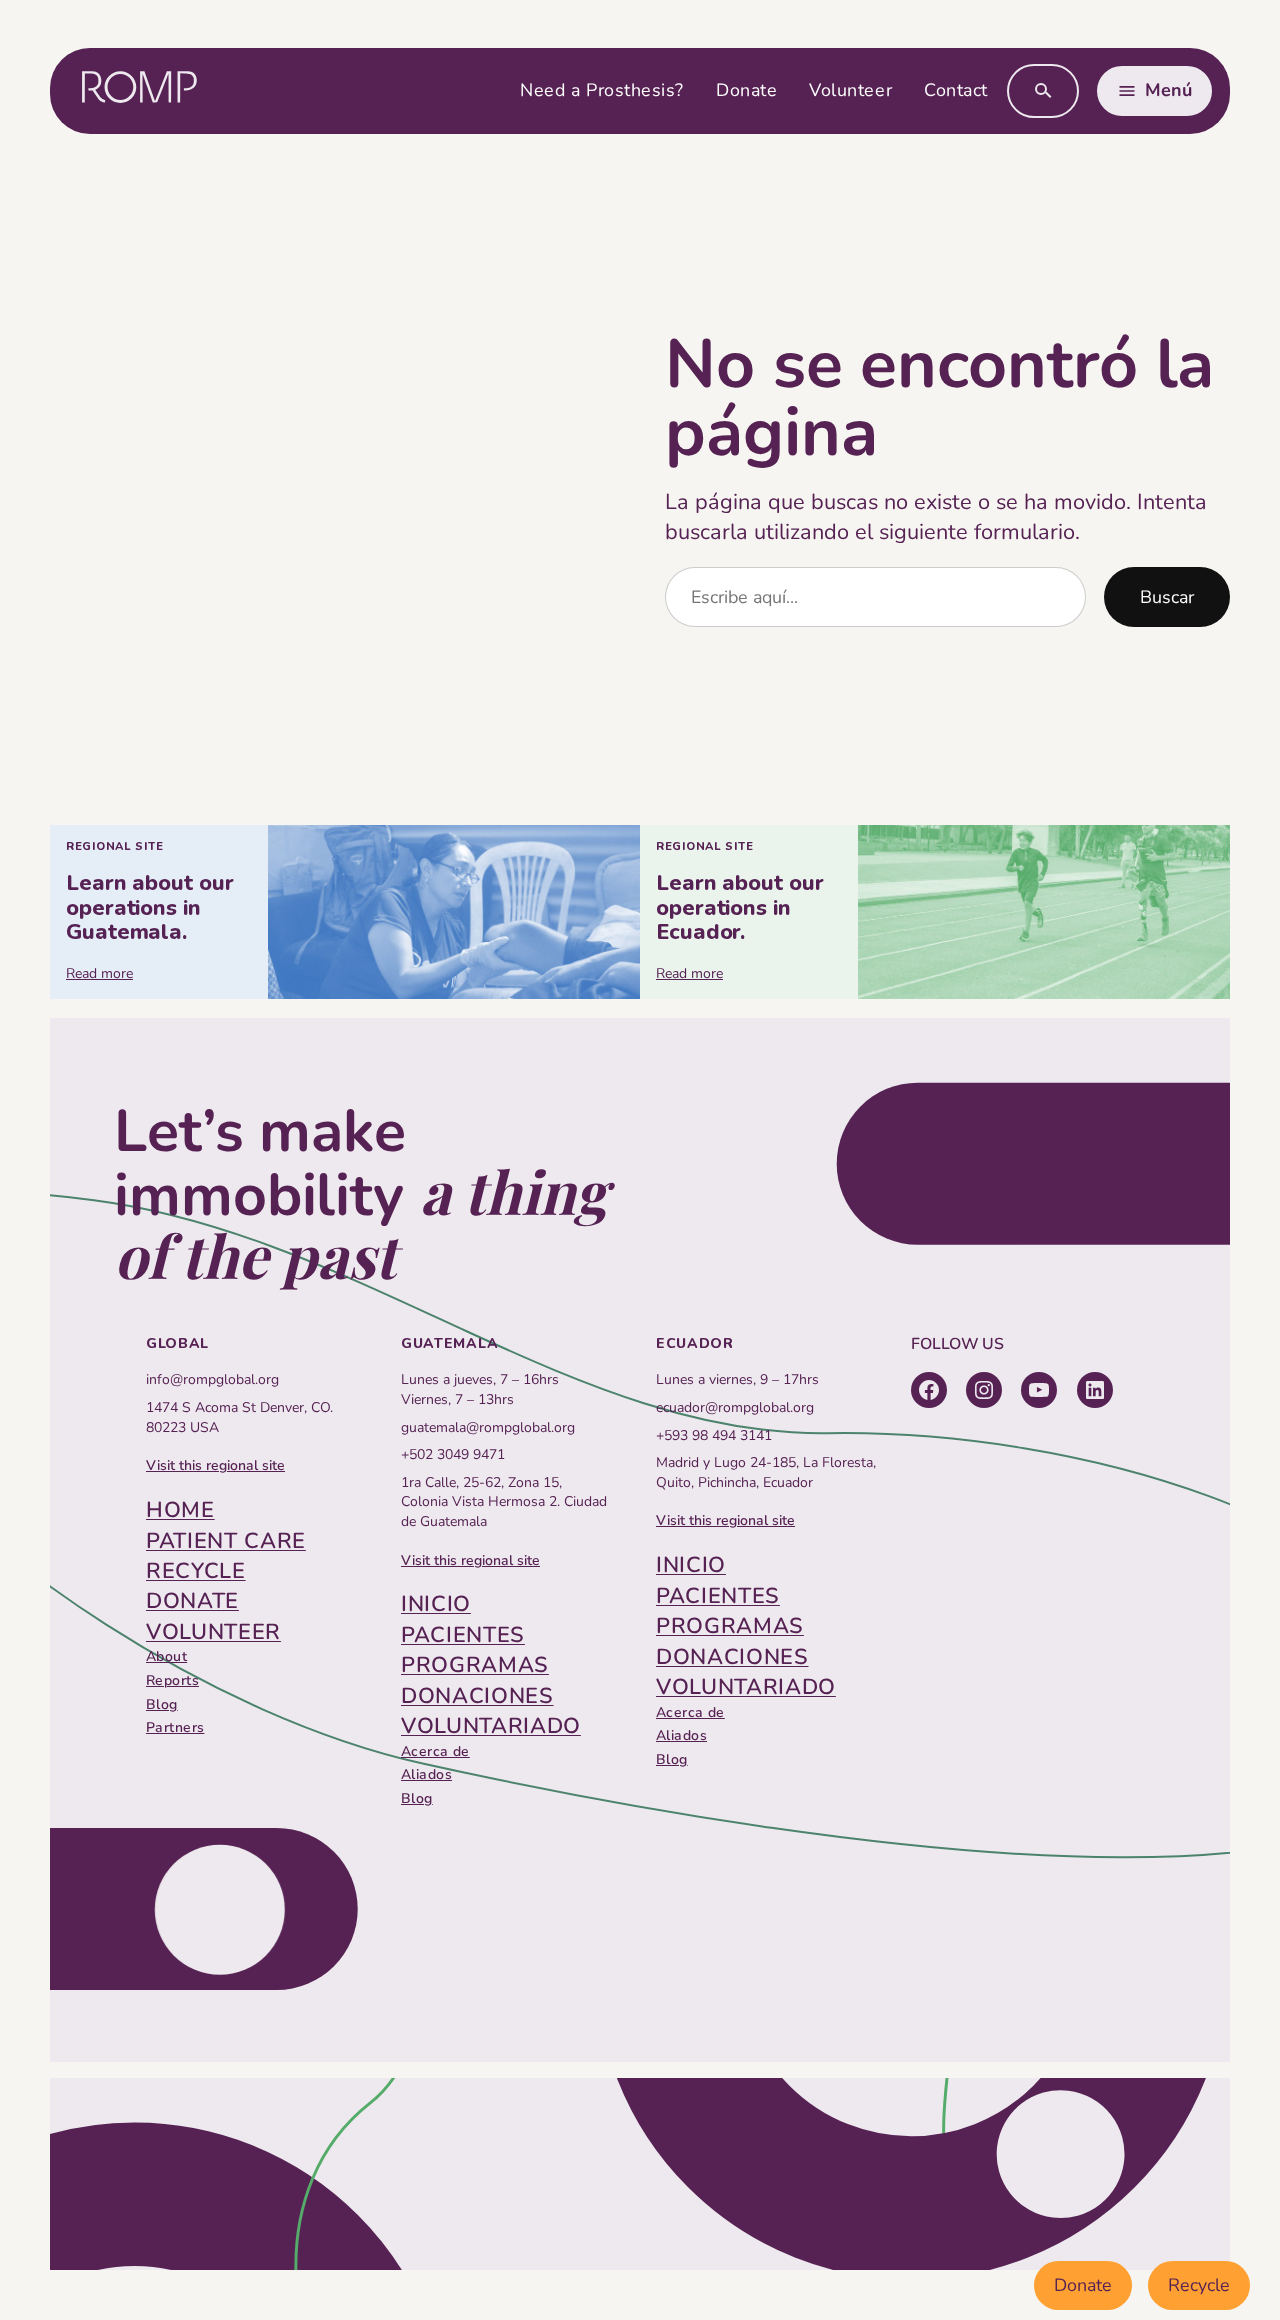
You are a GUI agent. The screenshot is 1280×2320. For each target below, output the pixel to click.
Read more (99, 973)
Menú (1168, 90)
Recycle (1199, 2285)
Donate (1083, 2285)
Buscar (1167, 597)
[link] (345, 912)
